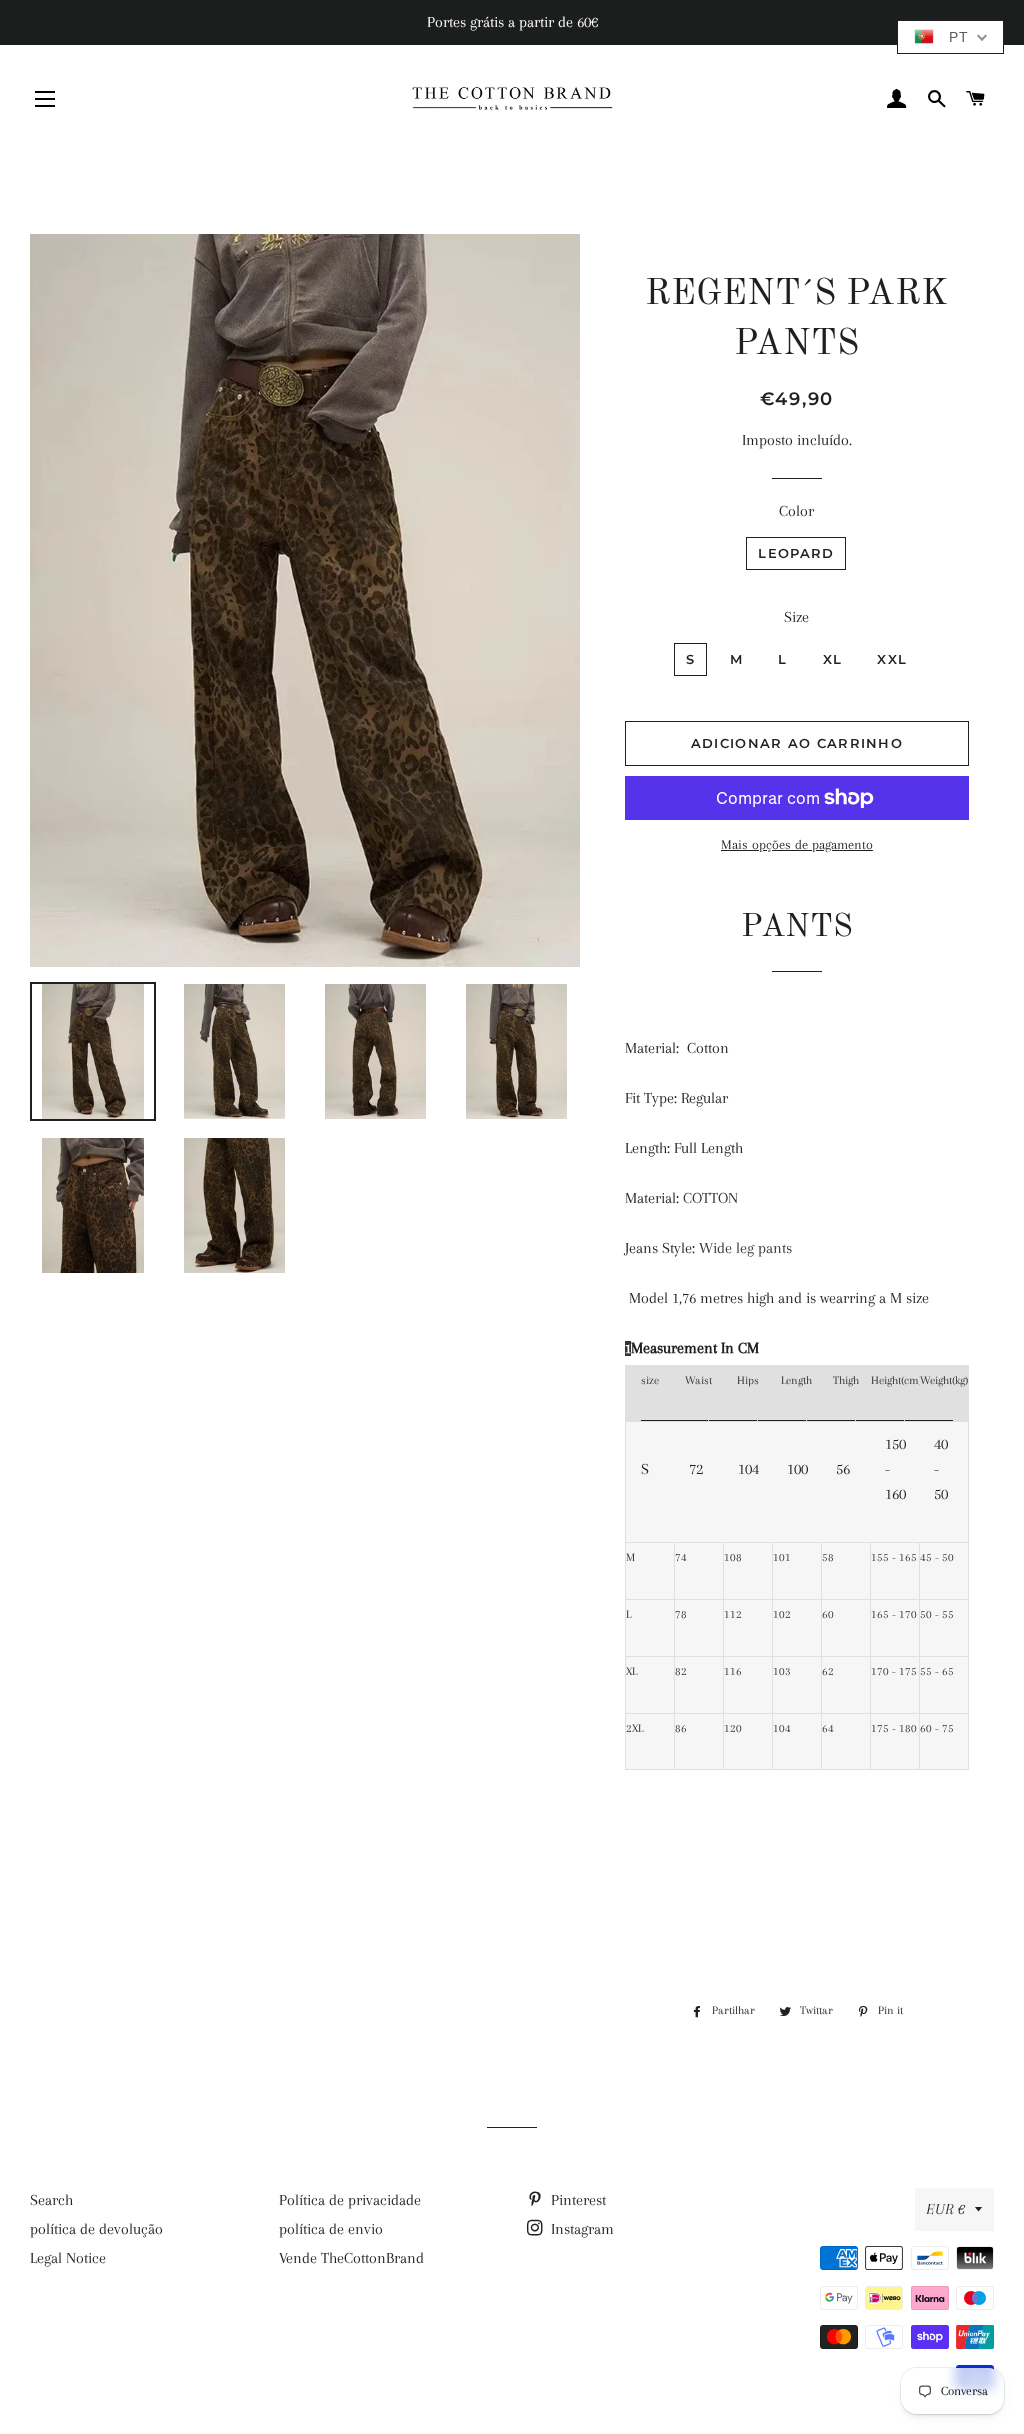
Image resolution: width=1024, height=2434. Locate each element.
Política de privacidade (350, 2200)
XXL (892, 659)
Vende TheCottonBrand (351, 2258)
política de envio (331, 2229)
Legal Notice (68, 2258)
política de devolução (96, 2229)
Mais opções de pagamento (797, 844)
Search (51, 2200)
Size (796, 617)
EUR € (945, 2209)
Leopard (796, 553)
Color (796, 511)
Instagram (580, 2229)
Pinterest (576, 2200)
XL (833, 659)
